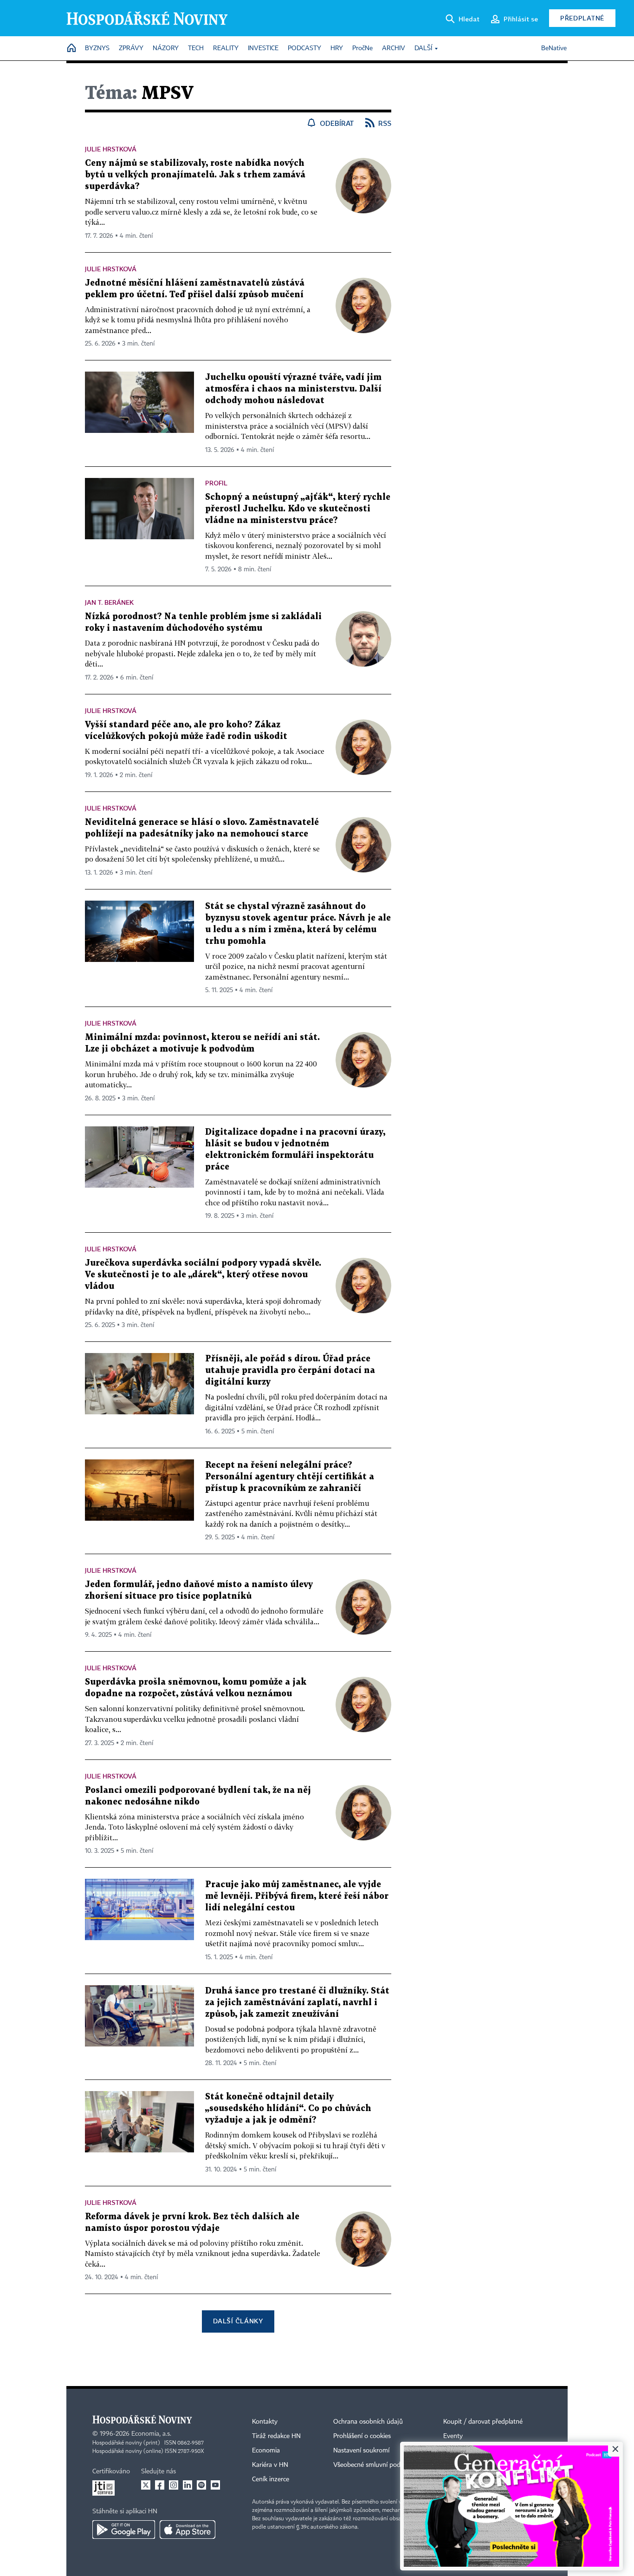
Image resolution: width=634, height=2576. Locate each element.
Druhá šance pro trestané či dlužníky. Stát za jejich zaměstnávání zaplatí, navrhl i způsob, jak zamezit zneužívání (297, 2003)
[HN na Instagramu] (174, 2485)
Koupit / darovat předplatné (483, 2422)
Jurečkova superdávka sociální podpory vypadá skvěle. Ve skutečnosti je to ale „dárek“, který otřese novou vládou (203, 1275)
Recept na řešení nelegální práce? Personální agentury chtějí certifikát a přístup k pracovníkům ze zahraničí (290, 1477)
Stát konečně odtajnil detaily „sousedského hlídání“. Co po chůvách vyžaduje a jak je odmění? (288, 2109)
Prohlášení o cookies (362, 2436)
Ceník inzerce (271, 2479)
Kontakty (265, 2422)
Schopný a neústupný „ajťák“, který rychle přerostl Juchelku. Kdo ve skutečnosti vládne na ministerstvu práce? (298, 509)
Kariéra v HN (270, 2465)
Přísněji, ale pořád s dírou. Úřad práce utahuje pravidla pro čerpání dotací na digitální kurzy (290, 1370)
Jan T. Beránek (109, 602)
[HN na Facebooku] (160, 2485)
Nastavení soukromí (361, 2451)
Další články (238, 2321)
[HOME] (71, 49)
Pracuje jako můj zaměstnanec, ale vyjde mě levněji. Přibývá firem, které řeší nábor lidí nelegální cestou (297, 1896)
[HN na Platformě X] (146, 2485)
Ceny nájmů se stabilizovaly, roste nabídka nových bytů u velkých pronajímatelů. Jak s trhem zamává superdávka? (195, 175)
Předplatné (582, 18)
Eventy (453, 2436)
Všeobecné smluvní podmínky (375, 2465)
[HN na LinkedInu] (188, 2485)
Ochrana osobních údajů (368, 2422)
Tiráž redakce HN (276, 2436)
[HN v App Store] (188, 2530)
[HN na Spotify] (201, 2485)
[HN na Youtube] (215, 2485)
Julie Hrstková (111, 149)
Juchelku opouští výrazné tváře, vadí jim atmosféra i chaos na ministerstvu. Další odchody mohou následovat (293, 389)
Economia (266, 2451)
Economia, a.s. (151, 2434)
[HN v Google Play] (124, 2530)
